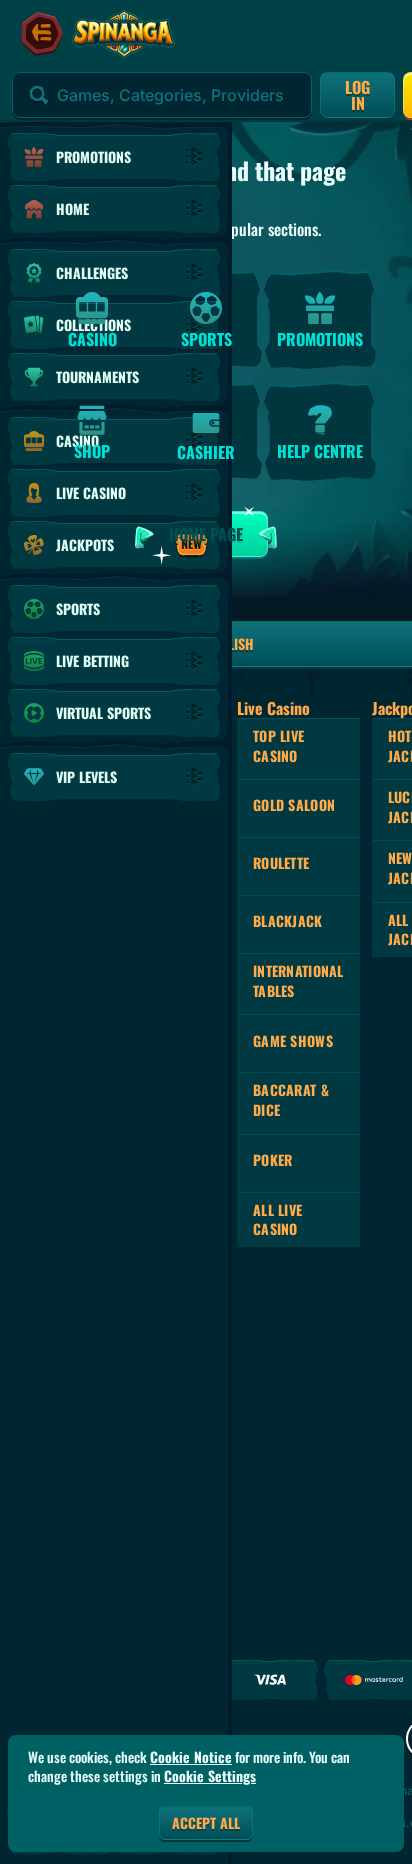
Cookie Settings (210, 1776)
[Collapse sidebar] (42, 34)
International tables (298, 980)
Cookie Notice (191, 1757)
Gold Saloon (294, 804)
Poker (272, 1159)
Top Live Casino (278, 745)
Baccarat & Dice (291, 1099)
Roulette (281, 862)
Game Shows (293, 1040)
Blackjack (288, 920)
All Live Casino (277, 1219)
